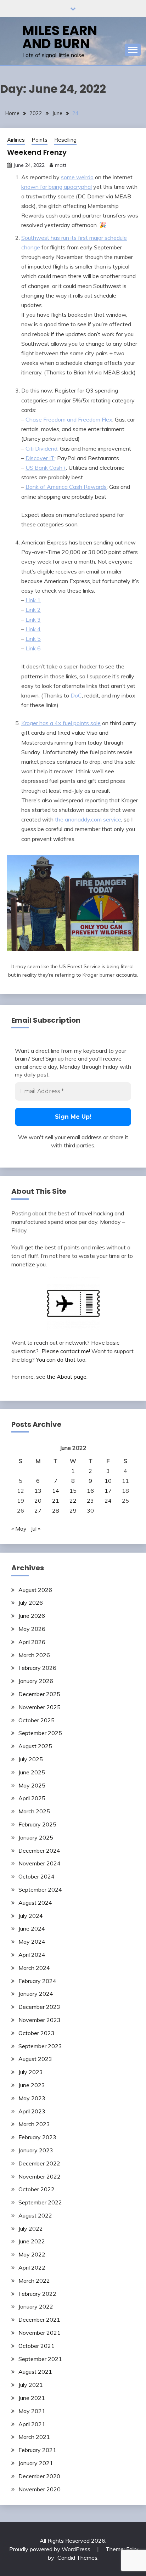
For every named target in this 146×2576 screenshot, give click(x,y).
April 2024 (32, 1955)
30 (90, 1510)
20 (38, 1501)
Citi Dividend (41, 448)
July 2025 (31, 1759)
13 (38, 1491)
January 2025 (36, 1837)
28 (56, 1510)
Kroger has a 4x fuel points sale (61, 723)
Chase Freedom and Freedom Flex (69, 419)
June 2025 (32, 1772)
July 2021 (31, 2385)
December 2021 (39, 2320)
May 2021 (32, 2411)
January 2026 (36, 1681)
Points (40, 140)
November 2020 (40, 2489)
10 (108, 1481)
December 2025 (39, 1694)
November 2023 (40, 2020)
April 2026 (32, 1642)
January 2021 (36, 2463)
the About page (67, 1377)
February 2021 (37, 2450)
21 (56, 1501)
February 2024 (37, 1981)
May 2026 (32, 1629)
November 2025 (40, 1707)
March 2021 (34, 2437)
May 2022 (32, 2254)
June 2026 (32, 1616)
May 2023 (32, 2098)
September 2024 (40, 1889)
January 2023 (36, 2150)
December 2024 (39, 1851)
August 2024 (35, 1903)
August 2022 (35, 2215)
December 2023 (39, 2007)
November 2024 (40, 1863)
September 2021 (40, 2359)
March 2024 (34, 1968)
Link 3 (33, 620)
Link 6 (33, 648)
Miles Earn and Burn (60, 37)
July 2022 (31, 2228)
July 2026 (31, 1603)
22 (73, 1501)
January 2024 (36, 1994)
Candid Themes (77, 2558)
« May (19, 1529)
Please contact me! (66, 1351)
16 (90, 1491)
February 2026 (37, 1668)
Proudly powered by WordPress (50, 2549)
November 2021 (40, 2333)
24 (108, 1501)
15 (73, 1491)
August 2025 (35, 1746)
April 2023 (32, 2111)
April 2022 (32, 2267)
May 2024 (32, 1942)
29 (73, 1510)
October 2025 (36, 1720)
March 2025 (34, 1811)
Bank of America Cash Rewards (66, 487)
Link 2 (33, 610)
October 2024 (36, 1876)
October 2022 (36, 2189)
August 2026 (35, 1590)
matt (61, 165)
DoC (76, 695)
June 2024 (32, 1928)
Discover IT (40, 458)
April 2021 (32, 2424)
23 (90, 1501)
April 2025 (32, 1798)
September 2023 (40, 2046)
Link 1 (33, 600)
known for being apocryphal (57, 187)
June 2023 (32, 2085)
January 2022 (36, 2306)
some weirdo (77, 177)
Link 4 (33, 629)
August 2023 (35, 2059)
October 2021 (36, 2346)
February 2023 (37, 2137)
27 (38, 1510)
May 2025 (32, 1785)
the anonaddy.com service (88, 819)
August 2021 (35, 2372)
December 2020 (39, 2476)
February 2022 (37, 2294)
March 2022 (34, 2281)
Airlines (16, 140)
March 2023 (34, 2124)
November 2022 (40, 2176)
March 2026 (34, 1655)
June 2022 (32, 2241)
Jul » (36, 1529)
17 (108, 1491)
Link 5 (33, 639)
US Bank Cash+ (46, 468)
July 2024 (31, 1916)
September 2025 (40, 1733)
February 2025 (37, 1824)
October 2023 (36, 2033)
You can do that (56, 1360)
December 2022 (39, 2163)
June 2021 (32, 2398)
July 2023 (31, 2072)
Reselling (65, 140)
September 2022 (40, 2202)
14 (56, 1491)
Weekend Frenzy (37, 152)
